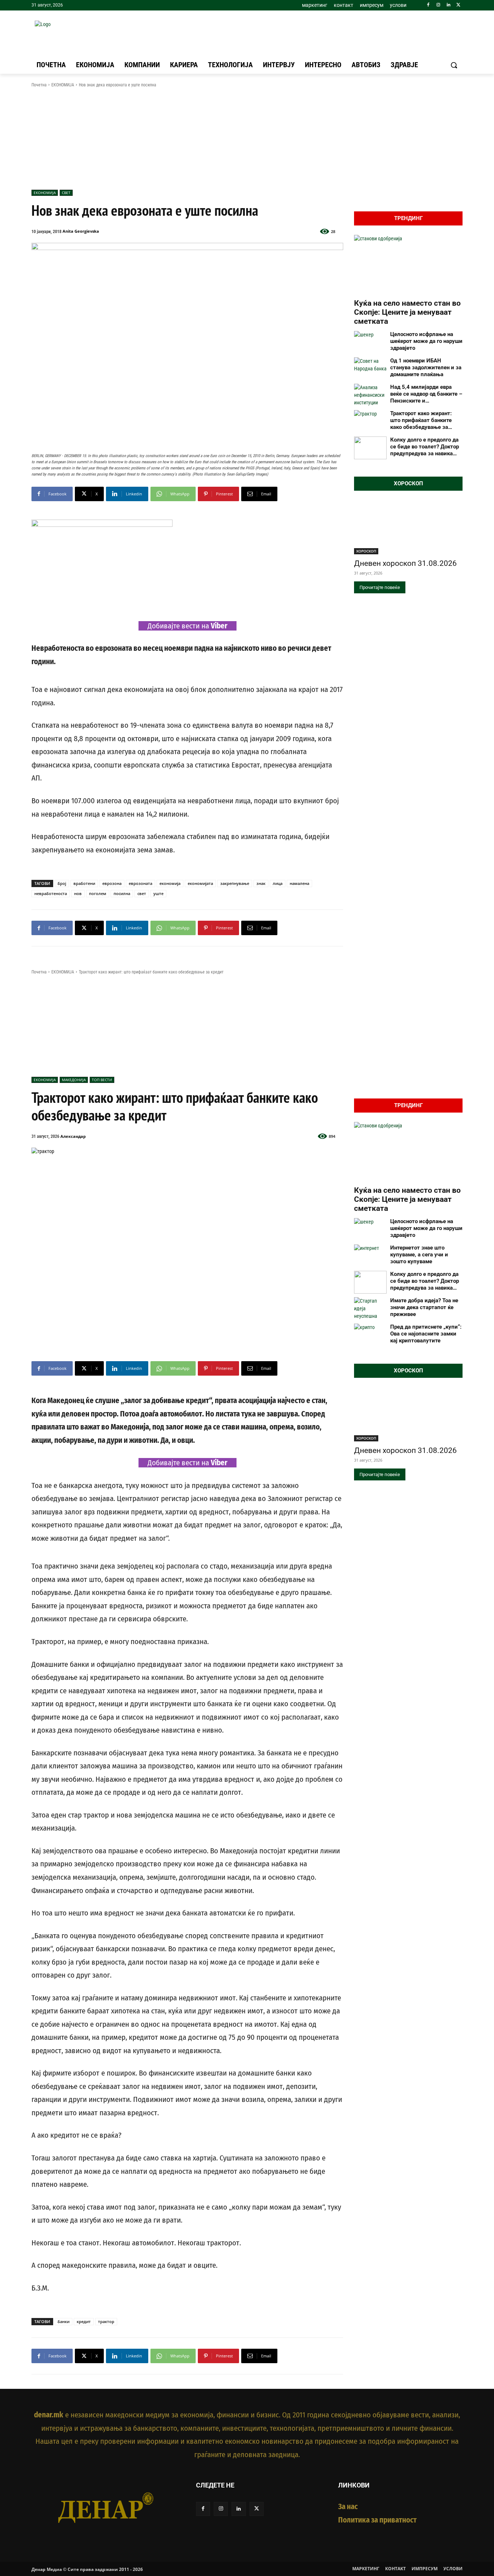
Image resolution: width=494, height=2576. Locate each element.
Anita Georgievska (81, 231)
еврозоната (140, 883)
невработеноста (51, 893)
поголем (98, 893)
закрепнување (235, 883)
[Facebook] (428, 5)
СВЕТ (66, 193)
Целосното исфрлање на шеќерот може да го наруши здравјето (426, 341)
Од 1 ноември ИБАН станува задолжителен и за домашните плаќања (426, 367)
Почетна (39, 85)
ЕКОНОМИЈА (63, 85)
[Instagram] (438, 5)
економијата (200, 883)
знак (261, 883)
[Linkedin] (448, 5)
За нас (348, 2507)
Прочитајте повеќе (380, 587)
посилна (122, 893)
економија (170, 883)
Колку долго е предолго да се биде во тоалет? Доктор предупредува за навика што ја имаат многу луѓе (425, 447)
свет (142, 893)
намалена (299, 883)
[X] (458, 5)
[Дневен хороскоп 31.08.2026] (408, 527)
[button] (454, 65)
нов (78, 893)
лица (278, 883)
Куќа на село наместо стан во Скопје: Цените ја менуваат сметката (407, 312)
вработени (84, 883)
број (62, 883)
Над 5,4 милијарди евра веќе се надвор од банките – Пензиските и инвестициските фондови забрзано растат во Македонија (426, 394)
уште (158, 893)
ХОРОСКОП (366, 551)
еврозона (112, 883)
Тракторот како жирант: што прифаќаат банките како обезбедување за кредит (421, 420)
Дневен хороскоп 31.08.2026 (405, 563)
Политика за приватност (377, 2520)
